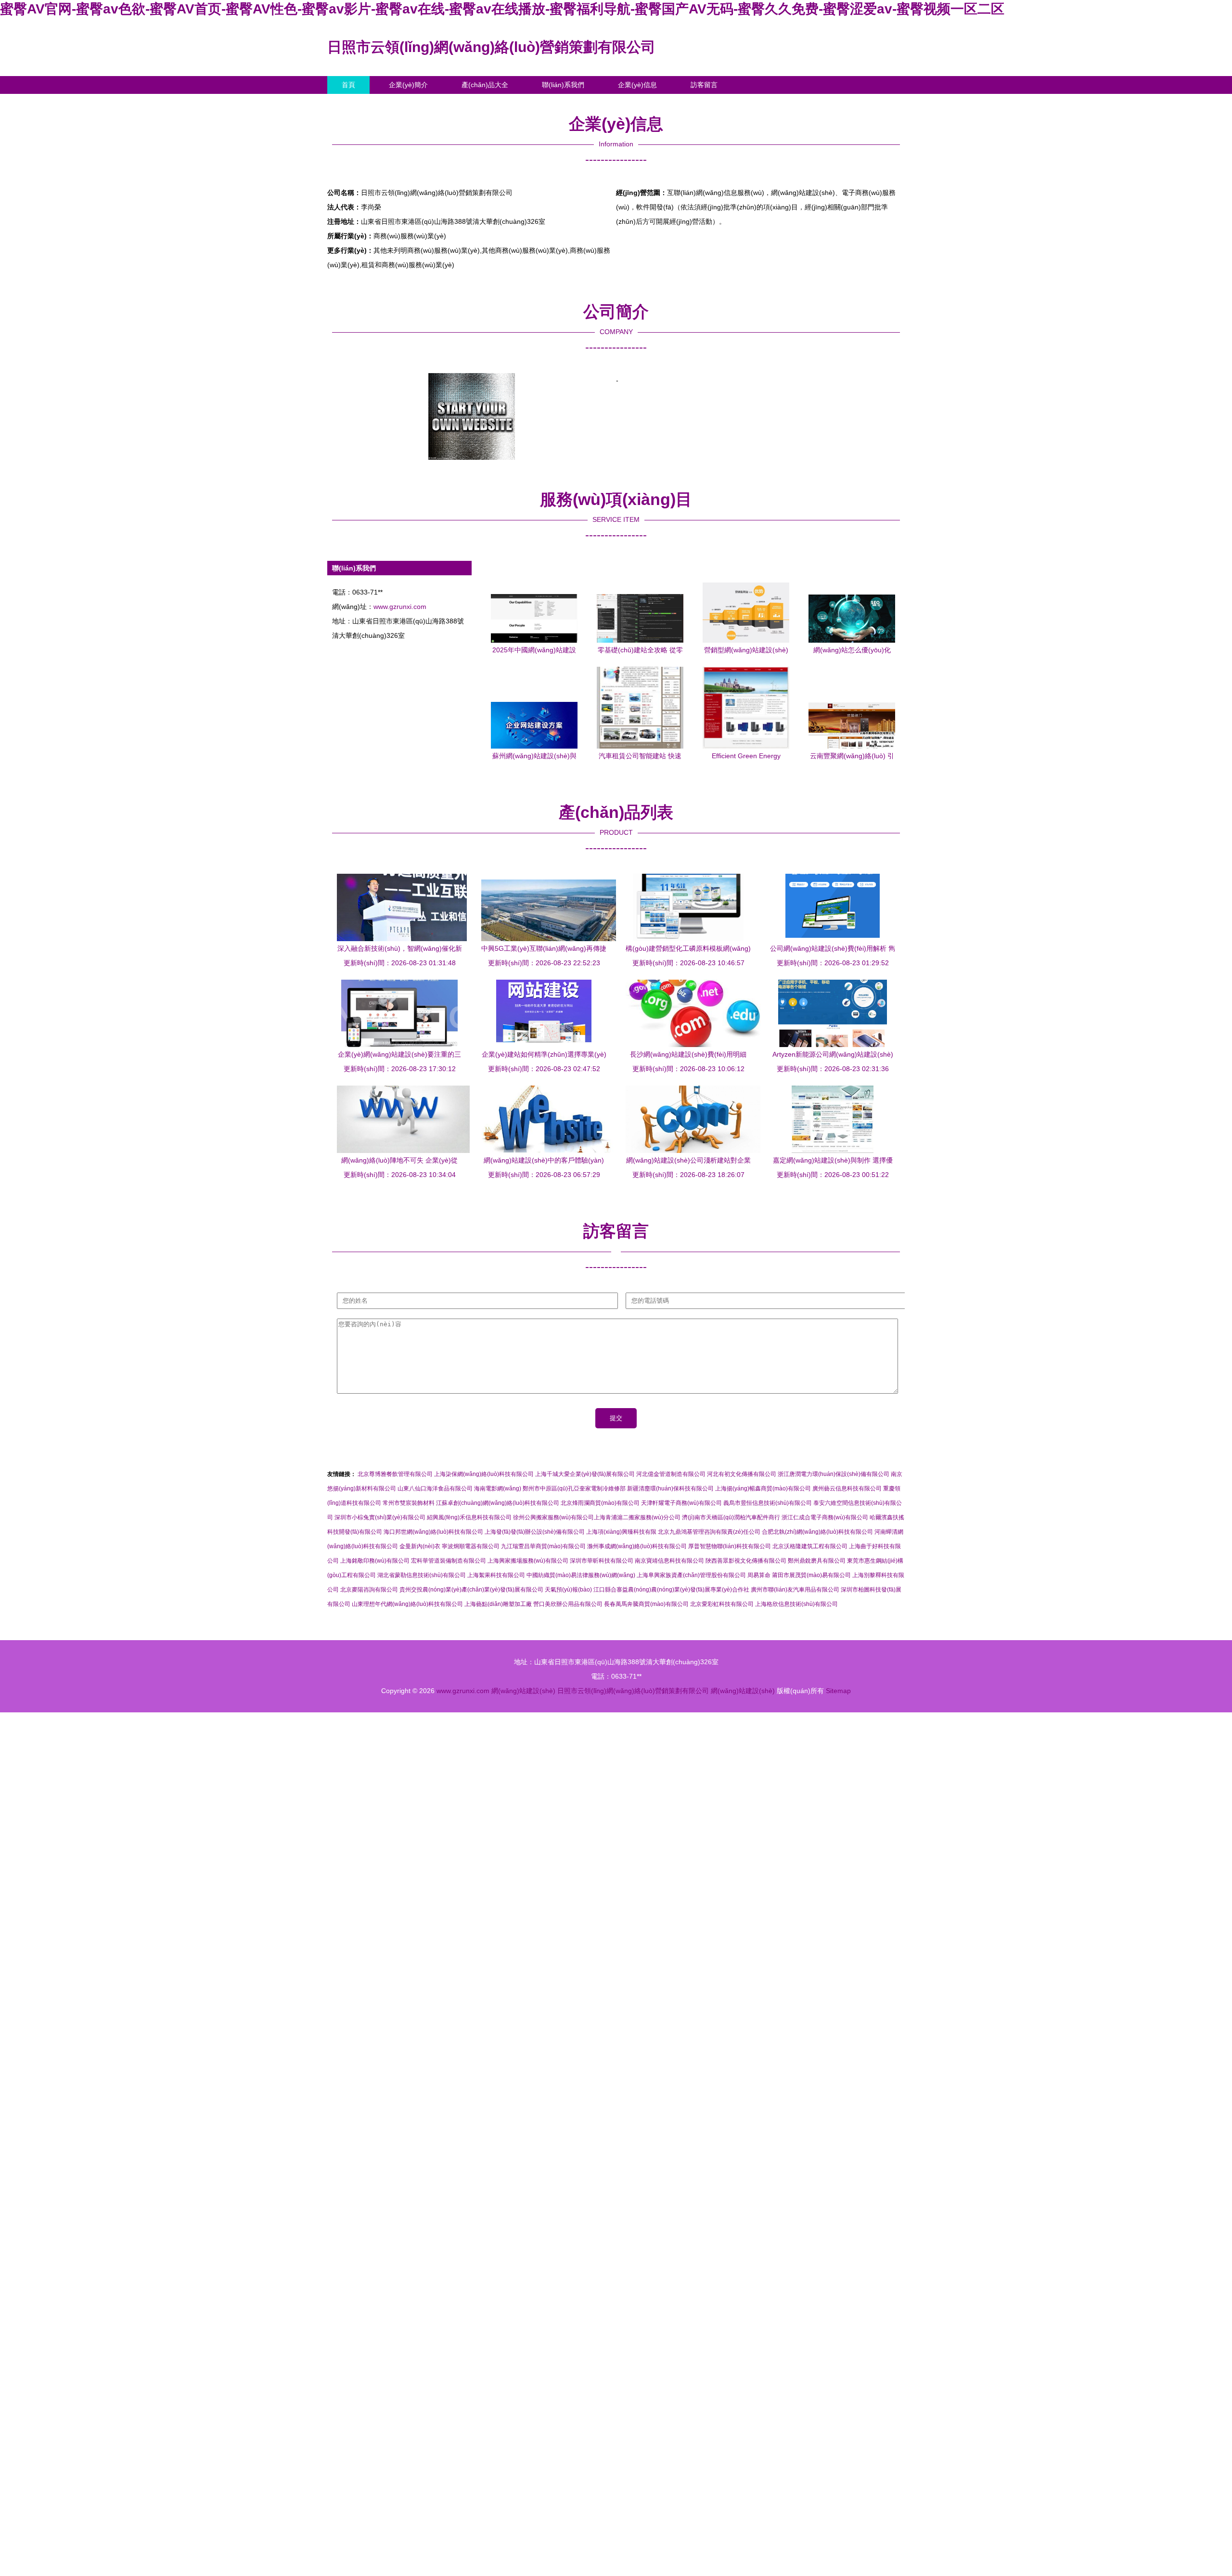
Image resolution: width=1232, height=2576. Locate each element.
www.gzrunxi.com (400, 607)
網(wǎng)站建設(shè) (523, 1691)
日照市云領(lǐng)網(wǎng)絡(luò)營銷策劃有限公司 (491, 47)
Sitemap (838, 1691)
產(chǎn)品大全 (485, 85)
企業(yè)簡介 (408, 85)
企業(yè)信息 (637, 85)
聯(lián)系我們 (563, 85)
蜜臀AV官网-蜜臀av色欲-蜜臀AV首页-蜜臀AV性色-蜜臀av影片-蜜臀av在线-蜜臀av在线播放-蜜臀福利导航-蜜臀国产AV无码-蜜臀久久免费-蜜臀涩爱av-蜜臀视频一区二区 (502, 9)
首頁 (348, 85)
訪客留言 (704, 85)
